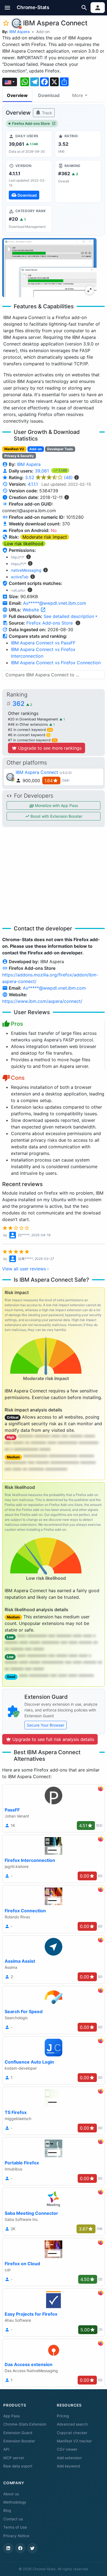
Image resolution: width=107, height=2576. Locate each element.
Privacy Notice (16, 2536)
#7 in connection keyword (32, 740)
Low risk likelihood (24, 544)
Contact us (13, 2519)
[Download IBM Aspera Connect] (29, 181)
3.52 (49, 477)
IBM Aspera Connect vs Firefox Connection (56, 663)
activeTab (20, 577)
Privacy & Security (19, 456)
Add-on (43, 32)
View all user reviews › (26, 1269)
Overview (17, 95)
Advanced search (72, 2424)
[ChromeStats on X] (32, 2548)
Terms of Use (15, 2527)
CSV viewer (67, 2449)
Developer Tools (60, 449)
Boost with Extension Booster (56, 816)
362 (22, 704)
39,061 (43, 471)
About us (11, 2494)
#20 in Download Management (34, 719)
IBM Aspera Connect (37, 772)
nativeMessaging (26, 570)
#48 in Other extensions (29, 724)
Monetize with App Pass (56, 805)
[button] (8, 8)
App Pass (12, 2416)
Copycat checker (72, 2433)
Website (31, 610)
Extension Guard (18, 2433)
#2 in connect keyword (30, 730)
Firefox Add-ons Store (31, 124)
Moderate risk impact (45, 537)
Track (47, 113)
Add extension (69, 2458)
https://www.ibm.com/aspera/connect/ (42, 1001)
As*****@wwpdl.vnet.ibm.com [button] (55, 603)
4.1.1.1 (33, 484)
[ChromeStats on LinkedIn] (8, 2548)
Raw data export (18, 2466)
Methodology (15, 2502)
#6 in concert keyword (29, 735)
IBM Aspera (19, 32)
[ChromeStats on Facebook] (20, 2548)
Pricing (63, 2416)
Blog (7, 2510)
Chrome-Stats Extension (25, 2424)
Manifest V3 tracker (74, 2441)
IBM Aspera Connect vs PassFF (43, 643)
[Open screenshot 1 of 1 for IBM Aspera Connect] (49, 268)
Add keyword (68, 2466)
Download (49, 95)
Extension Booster (19, 2441)
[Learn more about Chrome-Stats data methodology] (78, 623)
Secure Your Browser (46, 1725)
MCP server (14, 2458)
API (6, 2449)
